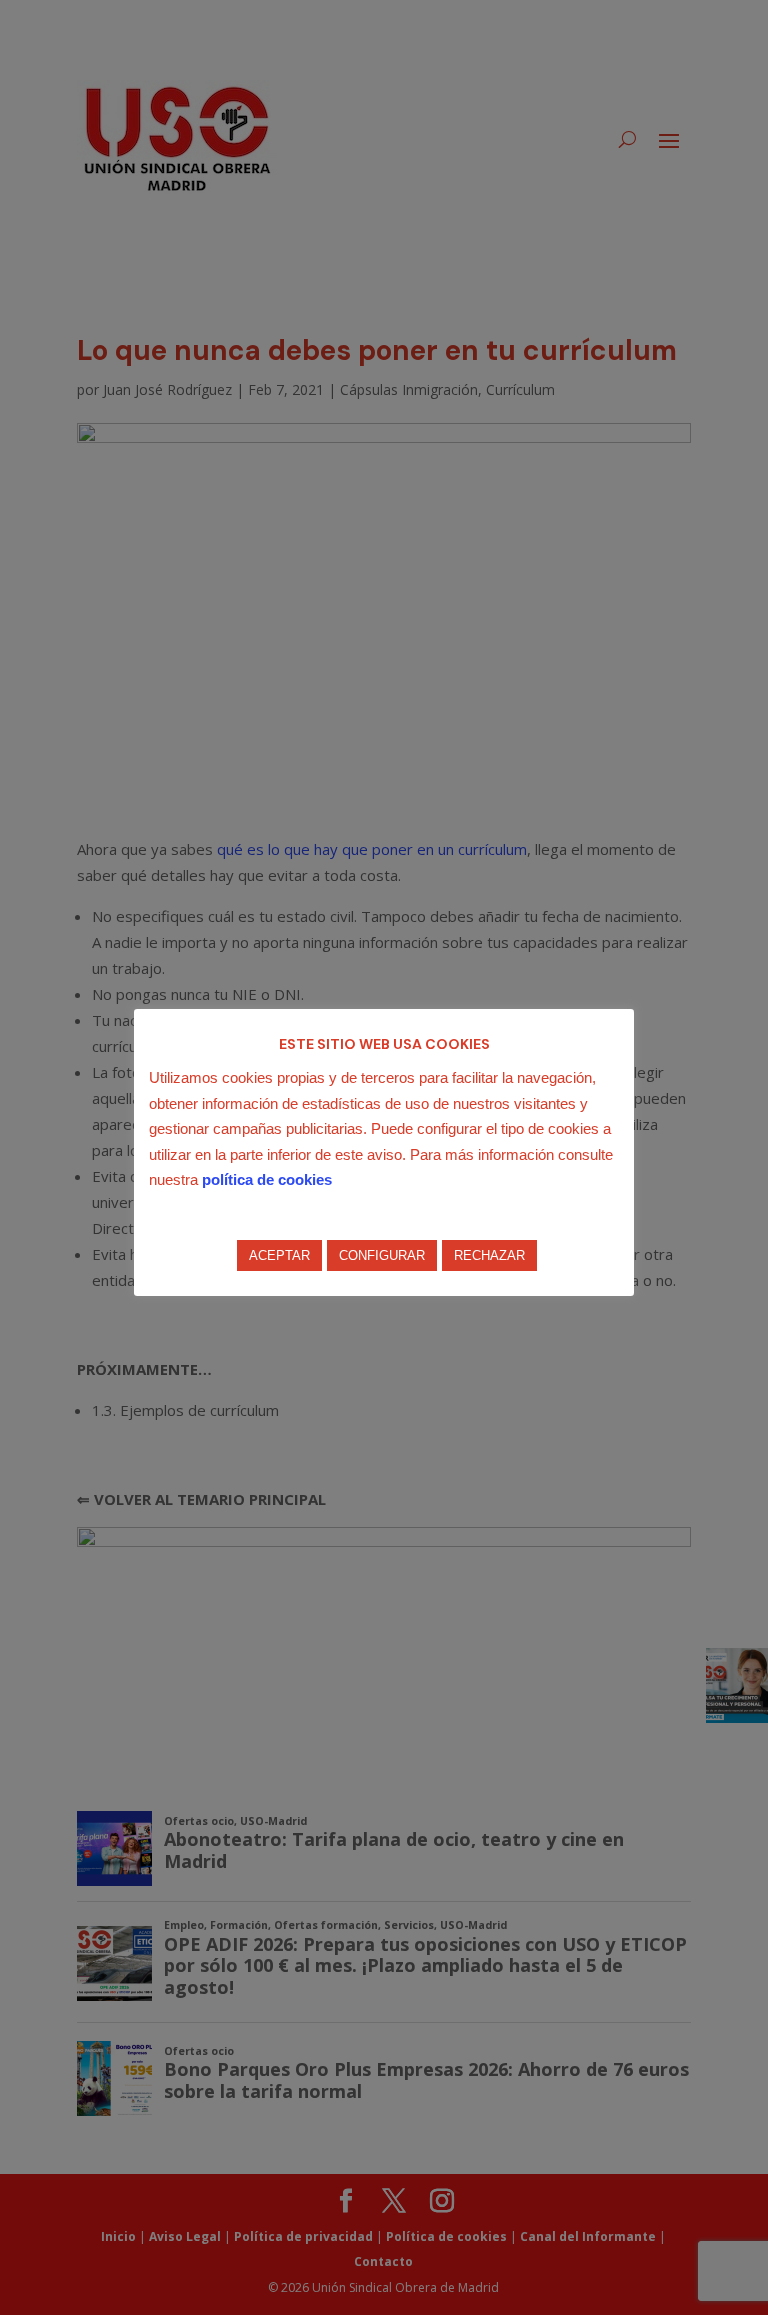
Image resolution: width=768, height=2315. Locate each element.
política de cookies (267, 1179)
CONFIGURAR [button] (382, 1255)
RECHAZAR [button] (489, 1255)
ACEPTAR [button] (279, 1255)
